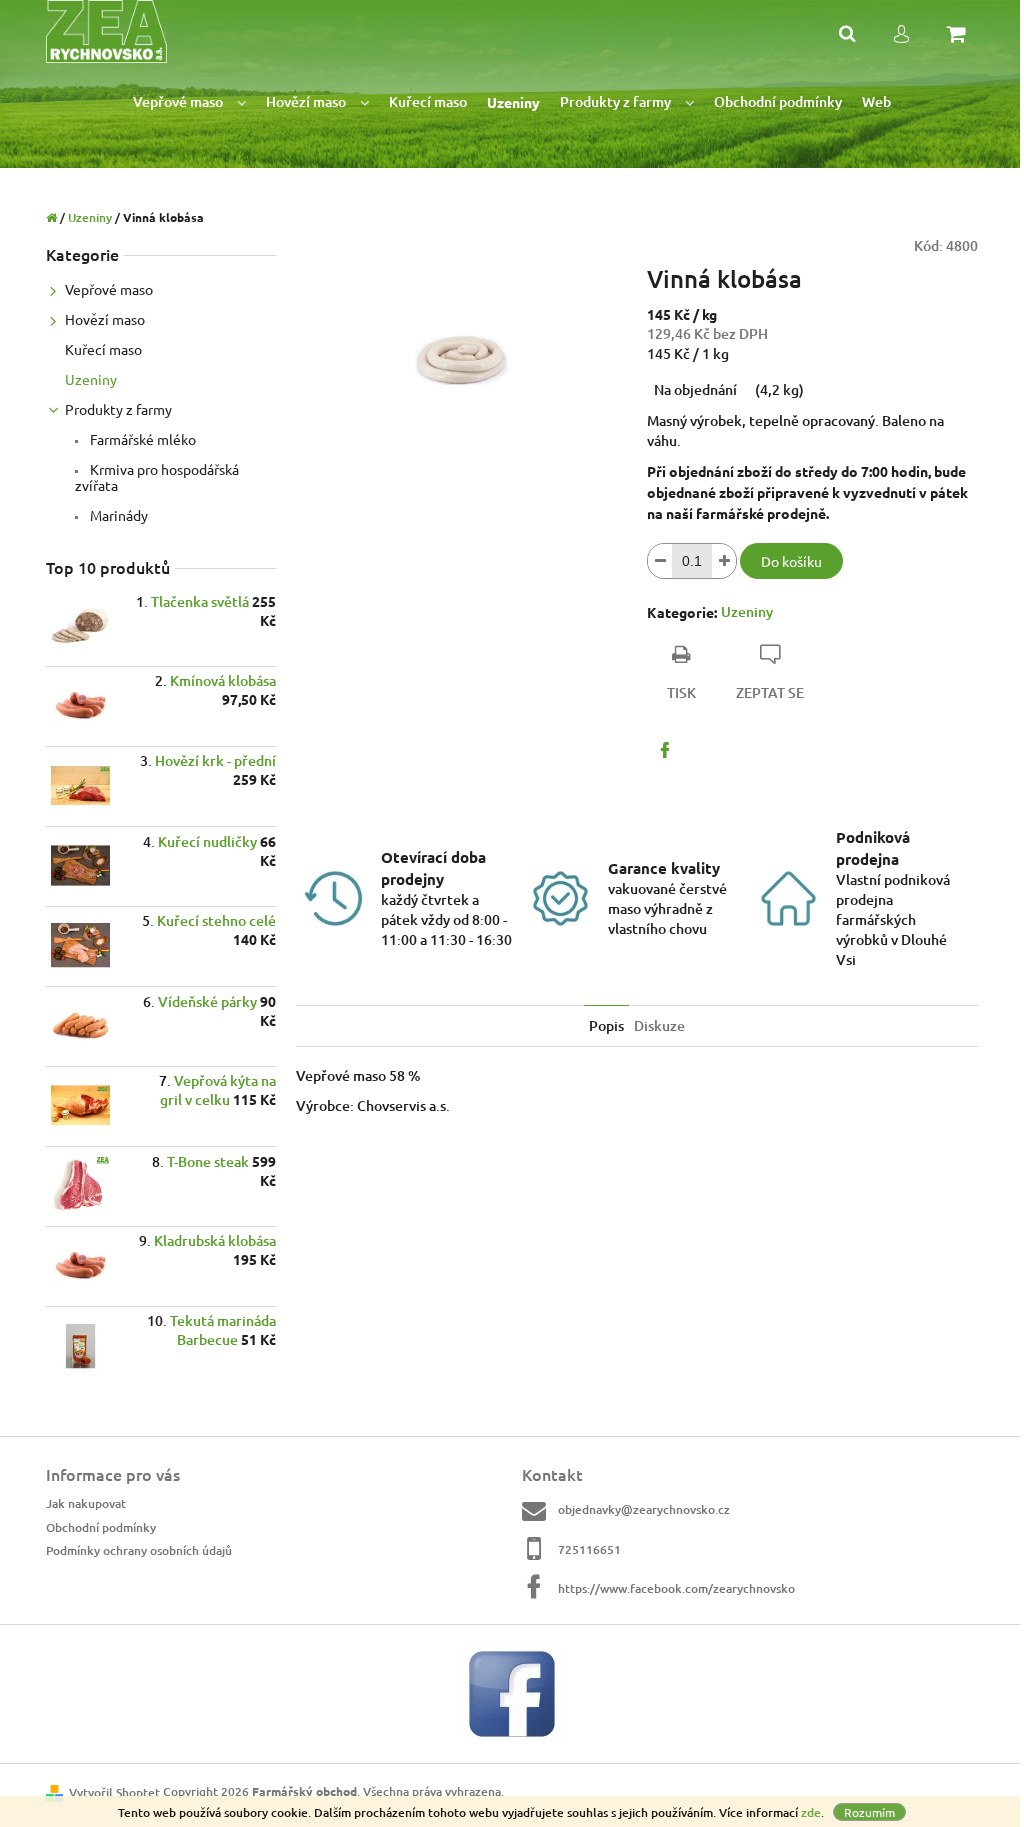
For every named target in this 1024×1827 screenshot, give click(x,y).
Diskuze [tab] (659, 1025)
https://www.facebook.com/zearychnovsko (676, 1588)
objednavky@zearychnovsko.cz (644, 1509)
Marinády (117, 515)
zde (811, 1812)
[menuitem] (189, 102)
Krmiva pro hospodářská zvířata (157, 477)
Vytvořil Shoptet (114, 1792)
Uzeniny (91, 379)
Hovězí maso (105, 319)
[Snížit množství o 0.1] (660, 561)
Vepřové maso (109, 289)
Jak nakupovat (86, 1503)
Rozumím (869, 1812)
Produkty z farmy (118, 409)
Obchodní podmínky (101, 1527)
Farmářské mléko (141, 439)
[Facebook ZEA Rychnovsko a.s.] (512, 1692)
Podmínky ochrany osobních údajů (139, 1550)
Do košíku (791, 561)
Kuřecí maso (103, 349)
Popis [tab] (606, 1025)
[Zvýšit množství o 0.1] (724, 561)
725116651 (589, 1549)
